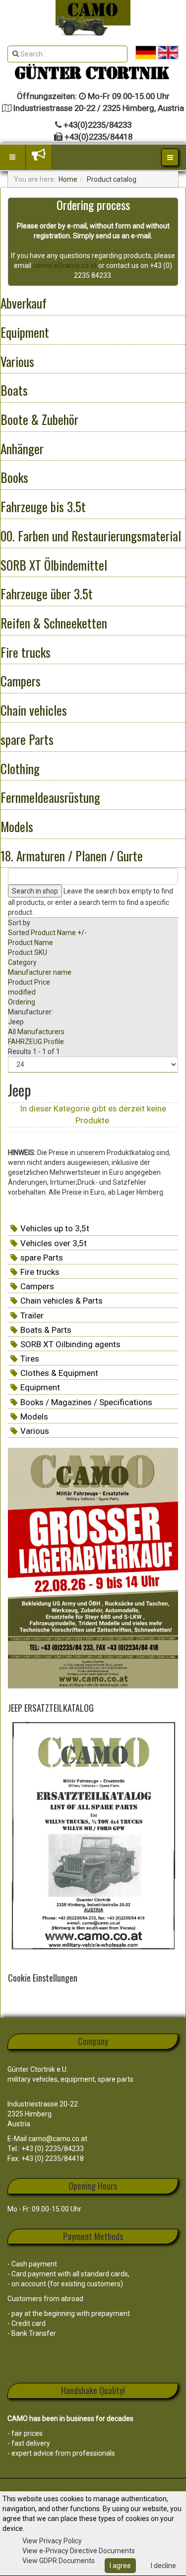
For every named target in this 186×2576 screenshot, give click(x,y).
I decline (163, 2566)
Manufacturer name (40, 972)
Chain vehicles (34, 710)
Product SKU (28, 952)
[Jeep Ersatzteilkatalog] (93, 1838)
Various (17, 361)
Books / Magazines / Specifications (86, 1402)
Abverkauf (24, 303)
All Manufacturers (36, 1032)
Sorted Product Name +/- (47, 933)
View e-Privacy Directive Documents (79, 2551)
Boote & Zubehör (39, 419)
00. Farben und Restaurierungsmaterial (91, 536)
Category (22, 962)
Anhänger (22, 448)
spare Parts (27, 739)
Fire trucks (26, 652)
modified (22, 992)
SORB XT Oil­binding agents (70, 1344)
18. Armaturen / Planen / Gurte (72, 856)
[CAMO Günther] (93, 18)
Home (68, 179)
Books (14, 477)
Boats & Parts (46, 1330)
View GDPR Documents (59, 2561)
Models (17, 826)
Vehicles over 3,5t (54, 1243)
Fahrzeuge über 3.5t (47, 594)
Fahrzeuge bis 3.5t (43, 506)
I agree (120, 2566)
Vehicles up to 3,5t (55, 1228)
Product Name (31, 943)
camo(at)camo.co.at (65, 265)
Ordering (22, 1002)
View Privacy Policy (52, 2541)
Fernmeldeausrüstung (50, 797)
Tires (30, 1359)
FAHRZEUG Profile (36, 1042)
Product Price (29, 982)
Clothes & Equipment (59, 1373)
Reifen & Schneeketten (54, 623)
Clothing (20, 768)
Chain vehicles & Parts (62, 1301)
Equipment (25, 332)
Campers (21, 681)
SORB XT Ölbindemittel (54, 565)
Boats (14, 390)
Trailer (32, 1315)
